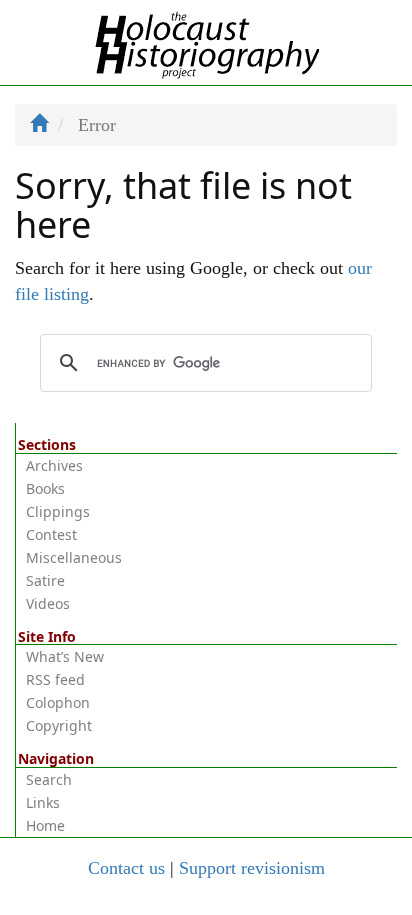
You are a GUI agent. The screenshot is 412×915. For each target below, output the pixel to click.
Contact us (126, 868)
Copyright (59, 725)
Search (49, 779)
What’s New (65, 656)
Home (45, 825)
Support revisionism (252, 868)
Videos (48, 603)
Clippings (58, 511)
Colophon (58, 702)
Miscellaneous (74, 557)
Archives (54, 465)
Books (45, 488)
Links (43, 802)
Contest (51, 534)
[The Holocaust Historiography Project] (206, 41)
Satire (45, 580)
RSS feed (55, 679)
